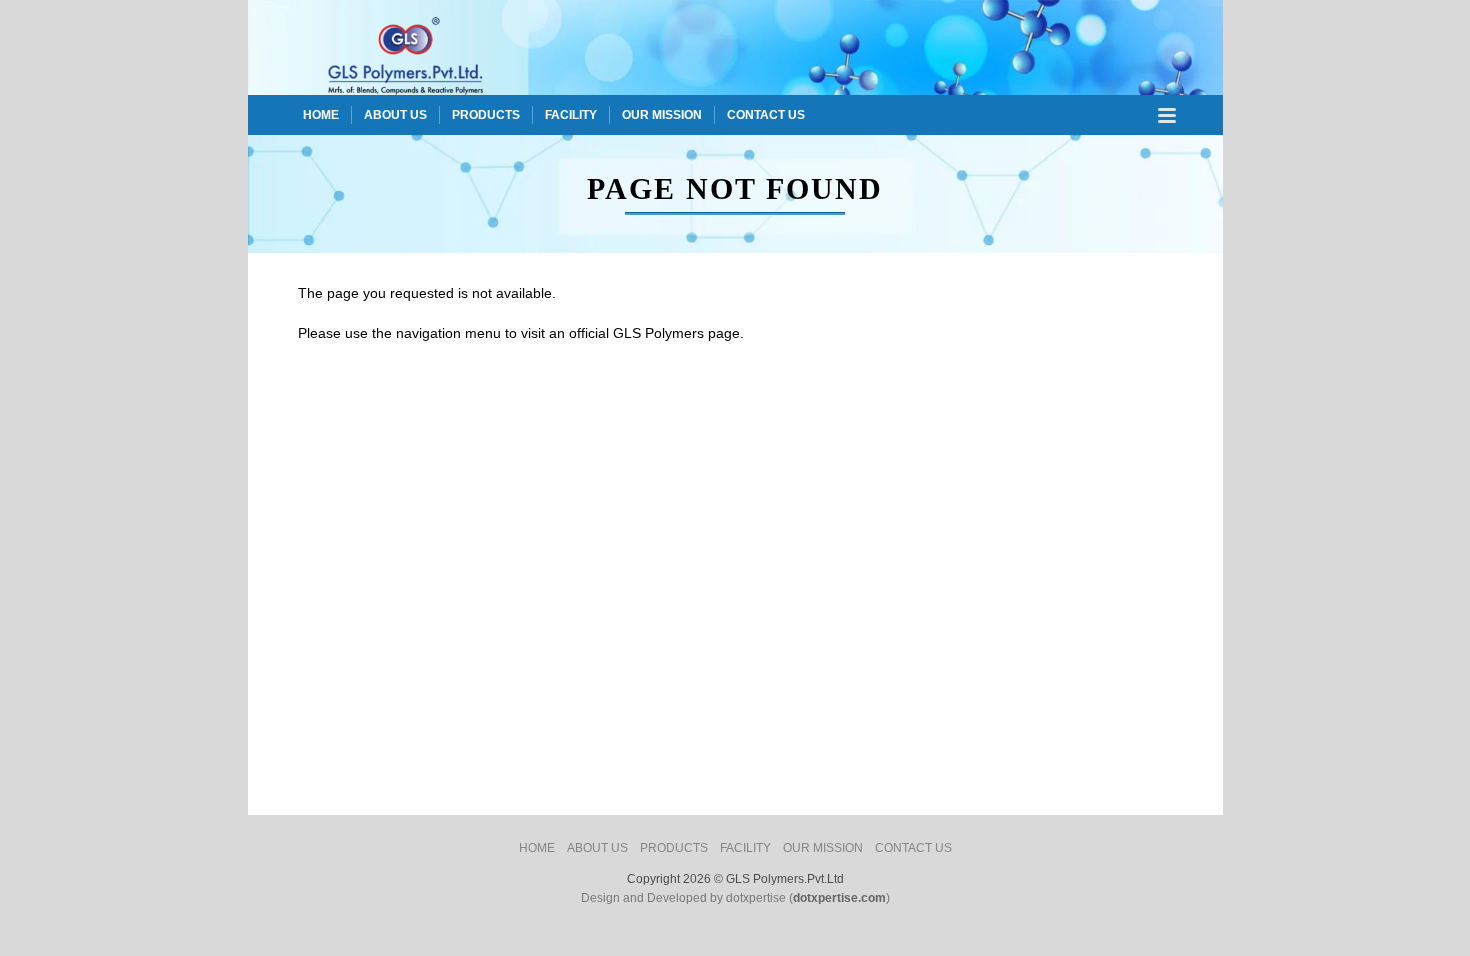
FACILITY (571, 115)
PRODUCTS (486, 115)
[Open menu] (1167, 115)
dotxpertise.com (839, 898)
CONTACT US (766, 115)
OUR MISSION (662, 115)
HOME (321, 115)
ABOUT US (395, 115)
